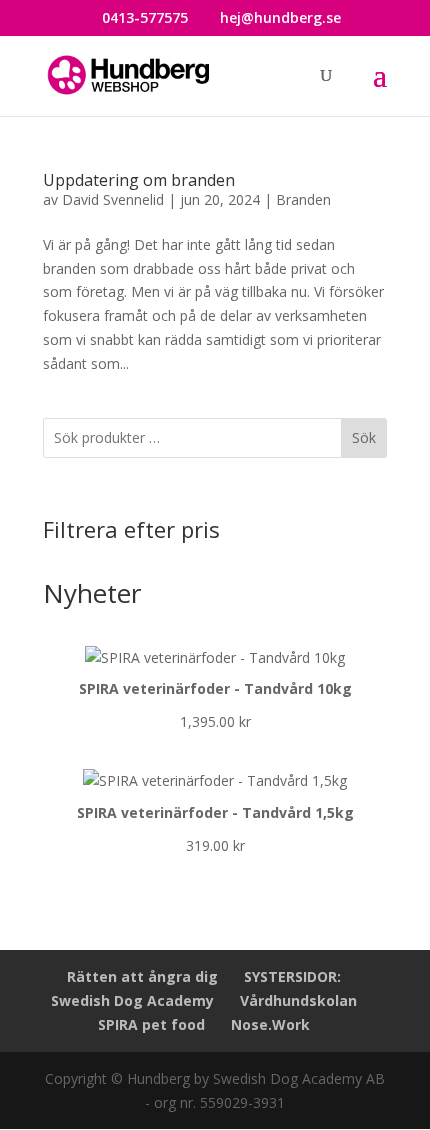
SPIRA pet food (151, 1024)
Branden (303, 199)
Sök (364, 437)
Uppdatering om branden (139, 180)
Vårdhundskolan (298, 1000)
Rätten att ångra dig (142, 976)
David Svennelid (113, 199)
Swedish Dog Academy (132, 1000)
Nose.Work (270, 1024)
